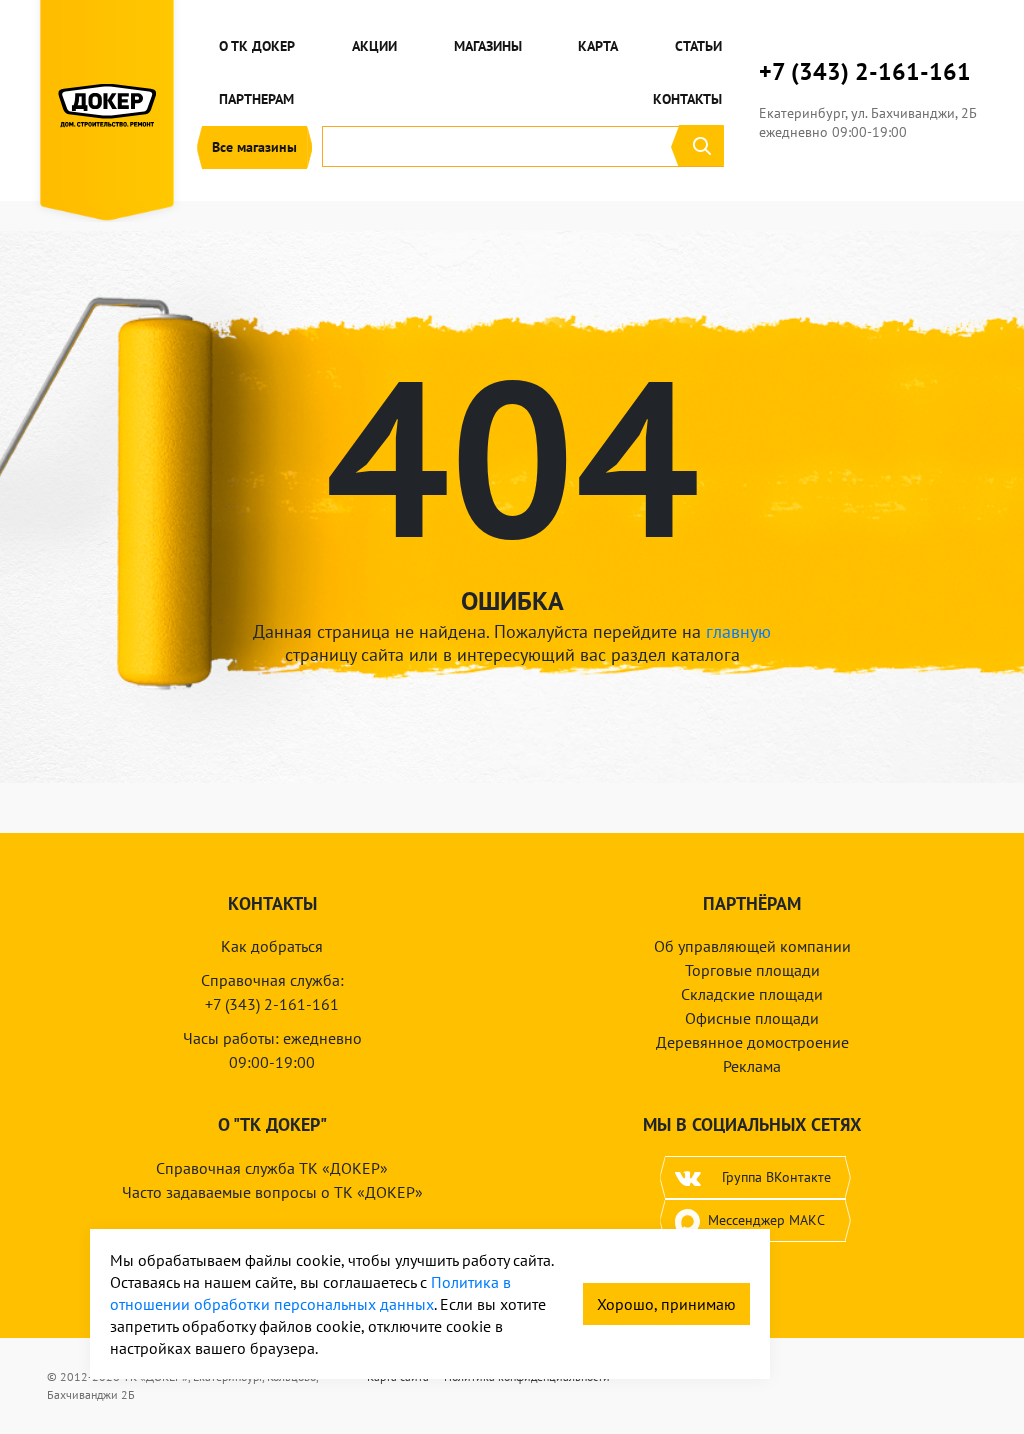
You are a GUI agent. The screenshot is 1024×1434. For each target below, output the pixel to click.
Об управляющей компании (752, 946)
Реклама (752, 1066)
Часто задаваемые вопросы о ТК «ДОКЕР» (272, 1192)
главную (738, 631)
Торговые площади (752, 970)
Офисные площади (752, 1018)
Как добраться (272, 946)
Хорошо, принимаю (666, 1304)
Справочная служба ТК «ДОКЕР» (272, 1168)
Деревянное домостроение (752, 1042)
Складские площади (752, 994)
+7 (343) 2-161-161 (865, 72)
